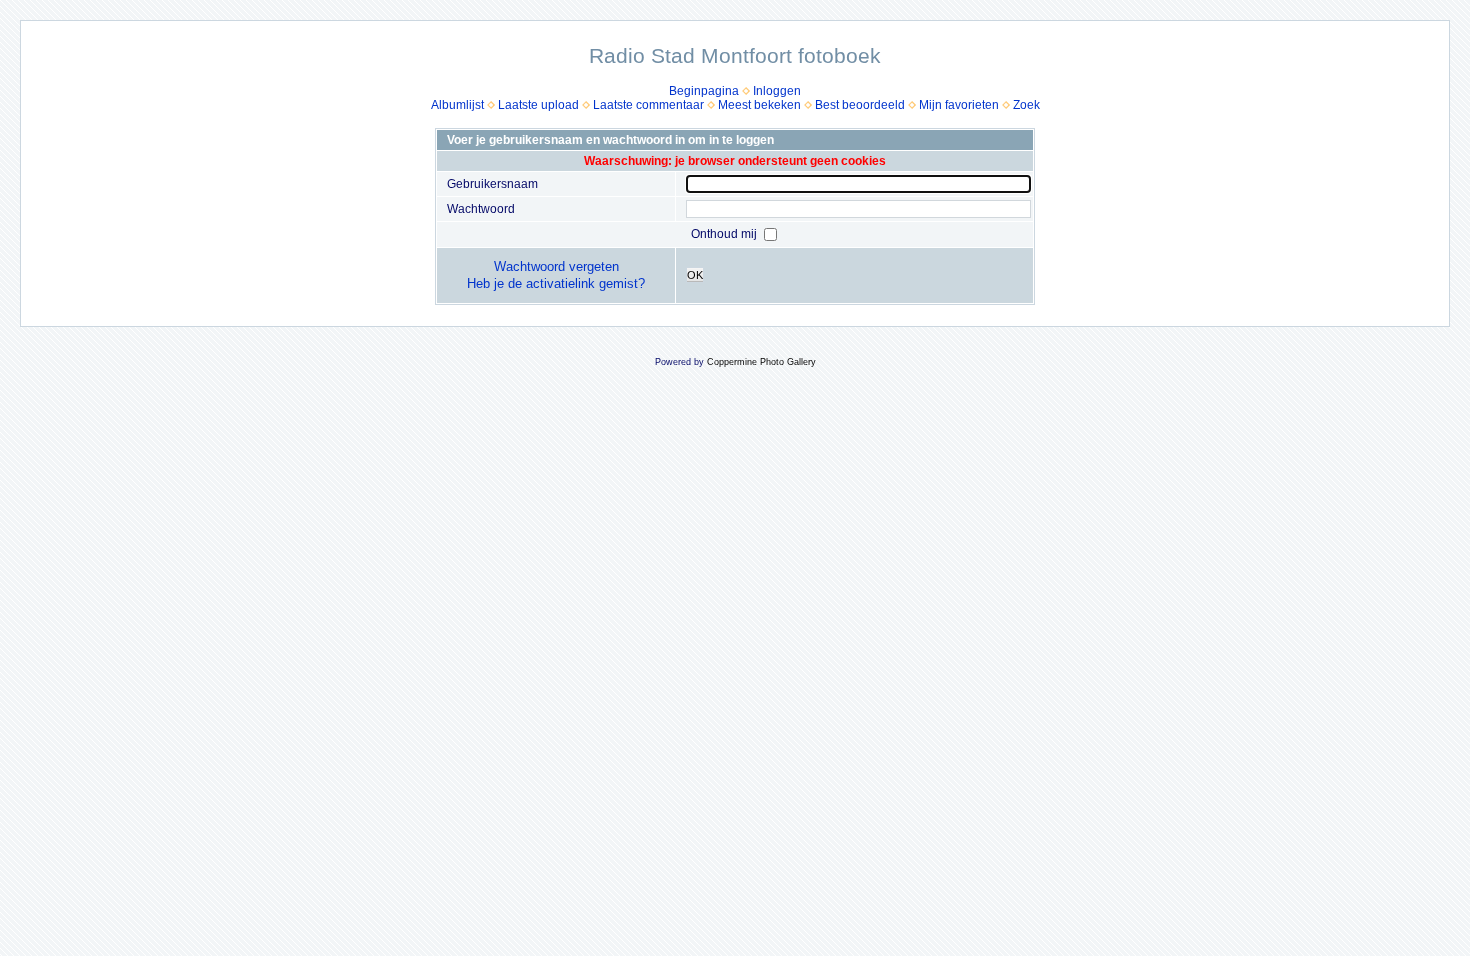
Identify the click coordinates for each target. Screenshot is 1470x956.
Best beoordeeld (860, 105)
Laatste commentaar (648, 105)
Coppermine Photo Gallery (761, 362)
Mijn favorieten (959, 105)
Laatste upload (538, 105)
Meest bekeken (759, 105)
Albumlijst (457, 105)
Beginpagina (704, 91)
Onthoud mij (725, 234)
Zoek (1026, 105)
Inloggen (777, 91)
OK (695, 275)
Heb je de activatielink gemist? (556, 283)
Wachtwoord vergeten (556, 266)
